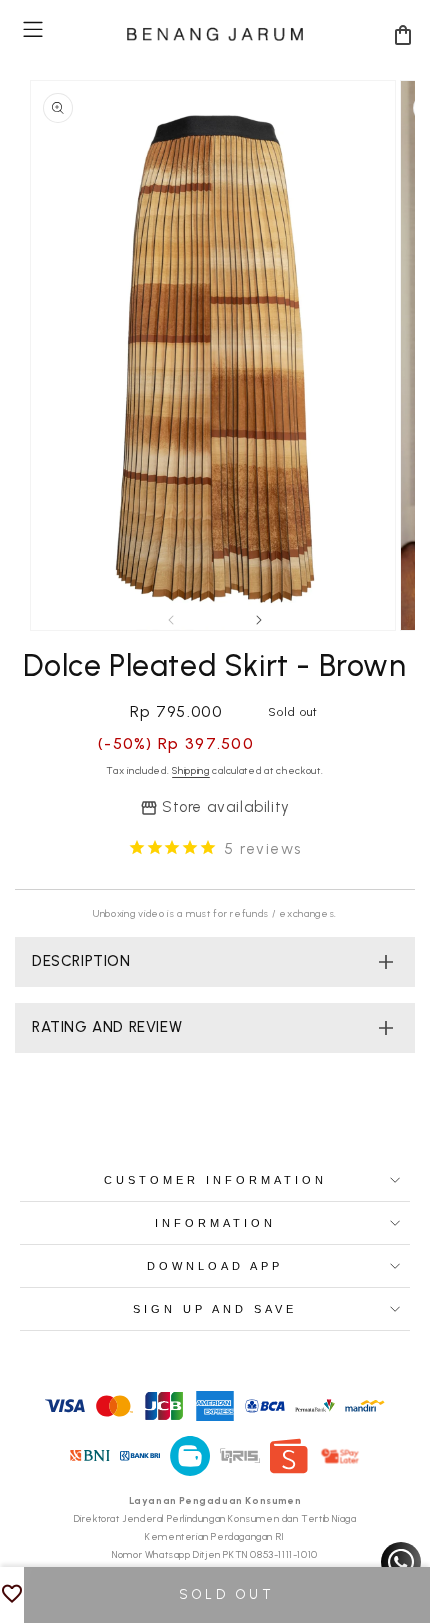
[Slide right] (259, 620)
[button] (33, 29)
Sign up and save (215, 1309)
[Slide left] (171, 620)
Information (215, 1223)
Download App (215, 1266)
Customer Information (215, 1180)
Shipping (191, 770)
